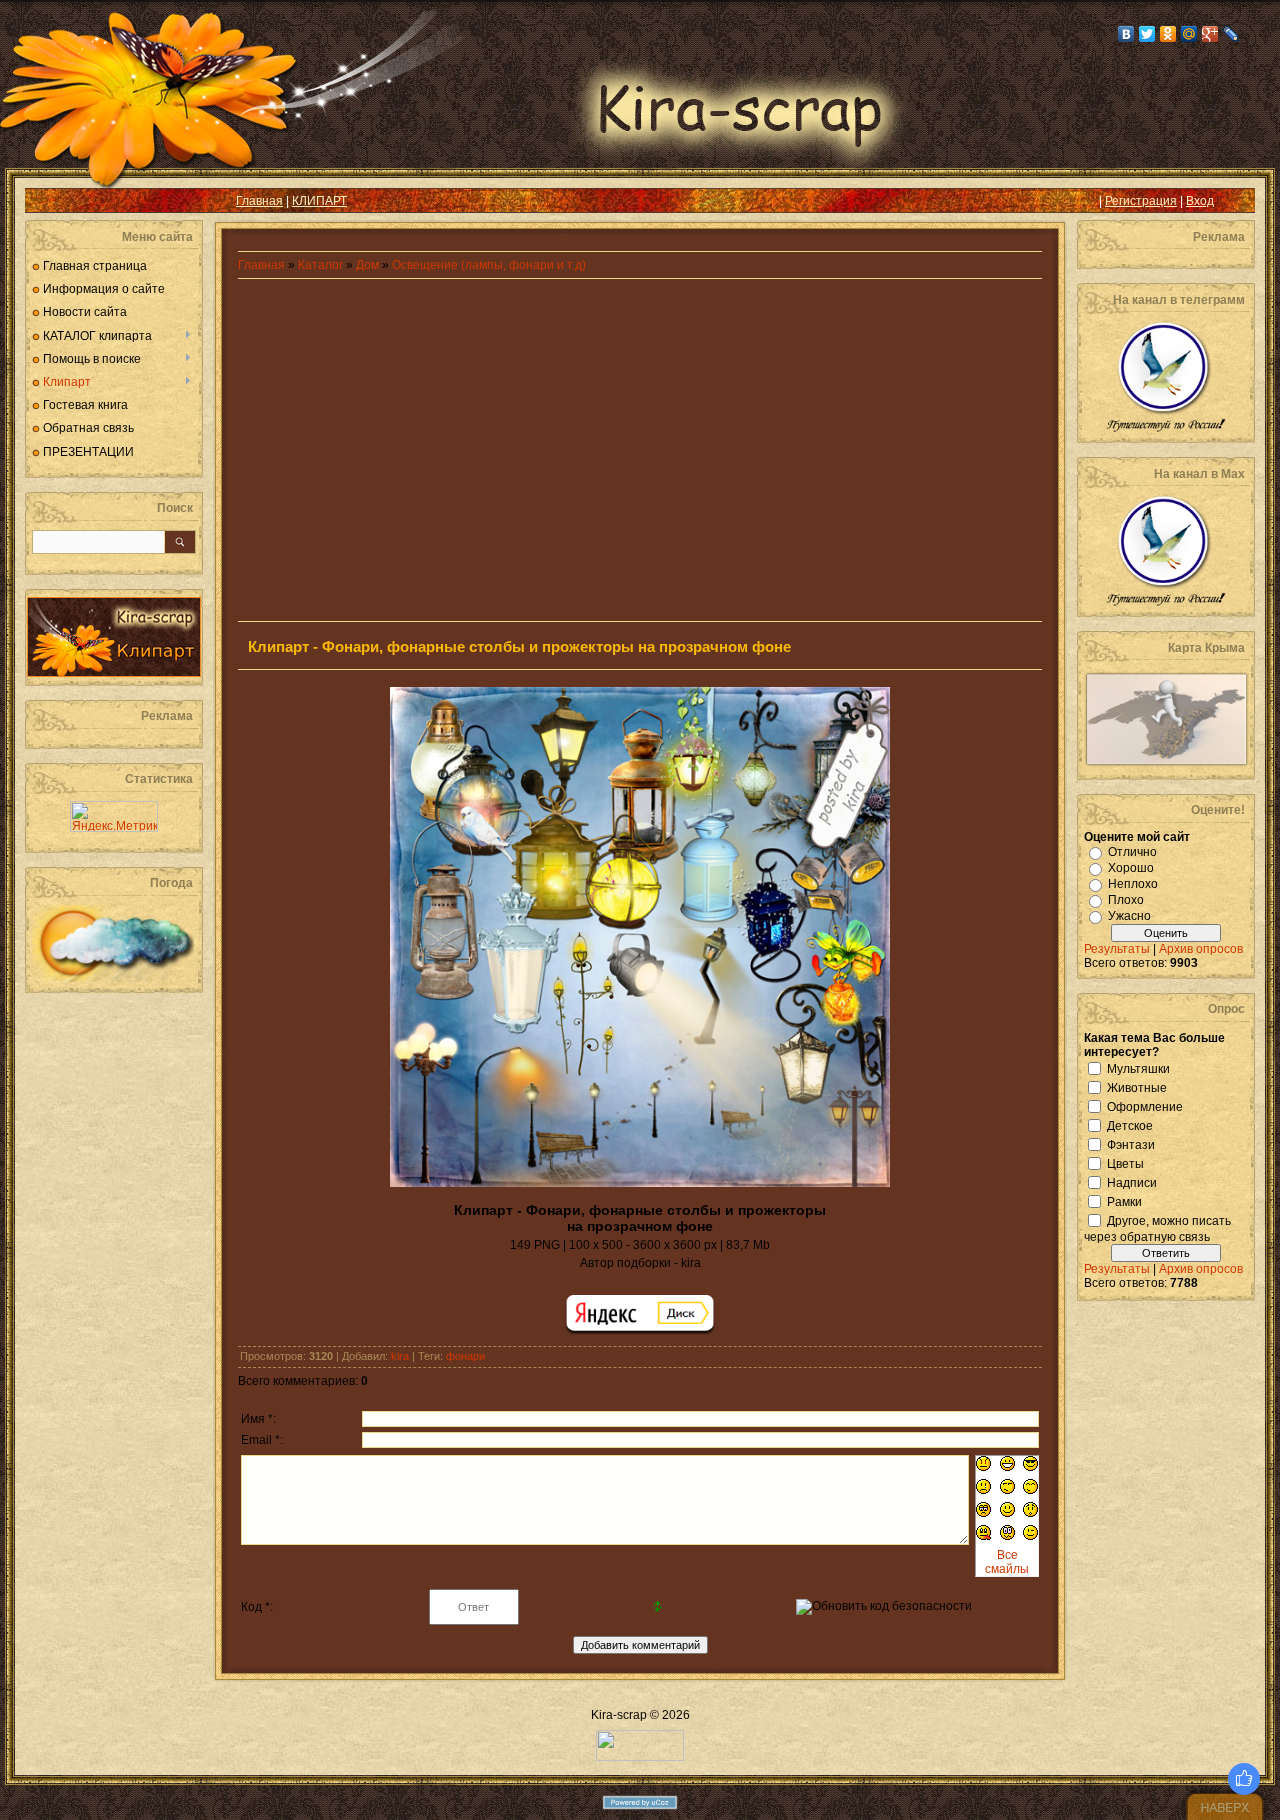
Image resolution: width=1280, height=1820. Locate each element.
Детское (1130, 1125)
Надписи (1132, 1182)
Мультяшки (1138, 1068)
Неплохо (1133, 884)
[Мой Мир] (1189, 34)
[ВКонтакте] (1126, 34)
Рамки (1124, 1201)
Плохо (1126, 900)
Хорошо (1131, 868)
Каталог (322, 265)
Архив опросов (1201, 949)
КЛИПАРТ (319, 201)
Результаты (1117, 949)
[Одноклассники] (1168, 34)
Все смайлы (1007, 1562)
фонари (465, 1356)
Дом (367, 265)
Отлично (1132, 852)
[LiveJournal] (1231, 34)
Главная (259, 201)
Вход (1200, 201)
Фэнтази (1131, 1144)
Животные (1137, 1087)
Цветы (1125, 1163)
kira (400, 1356)
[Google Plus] (1210, 34)
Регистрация (1141, 201)
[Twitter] (1147, 34)
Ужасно (1129, 916)
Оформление (1145, 1106)
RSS (56, 201)
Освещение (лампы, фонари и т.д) (489, 265)
